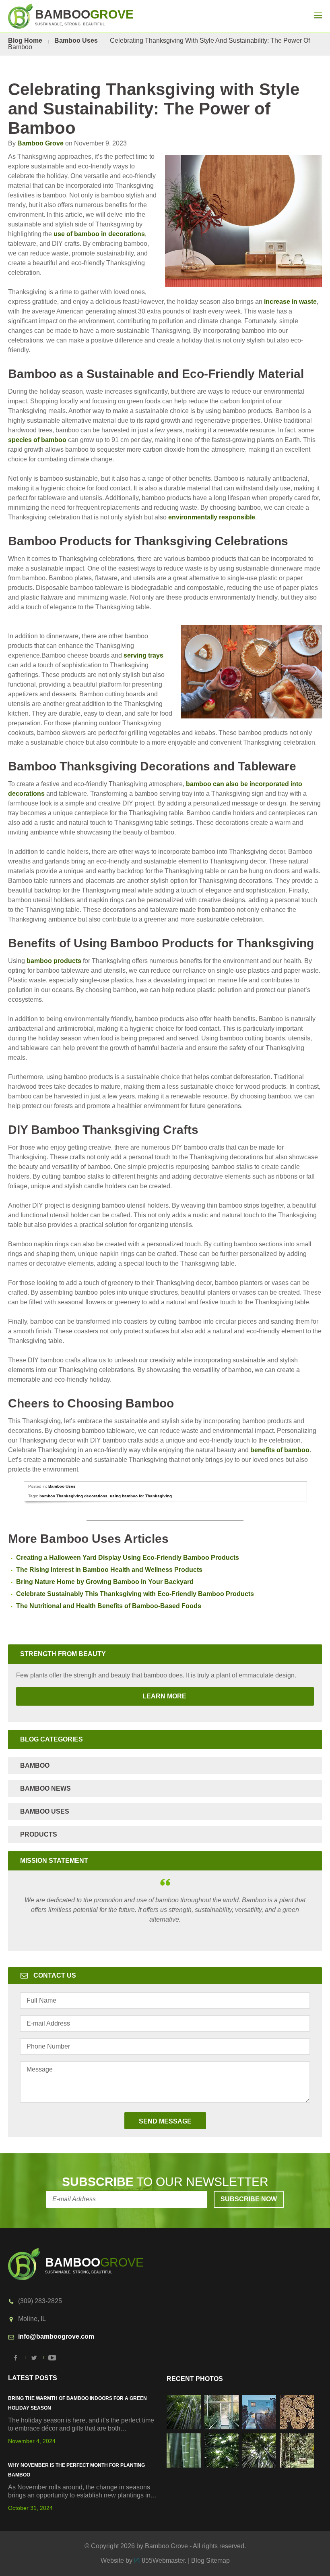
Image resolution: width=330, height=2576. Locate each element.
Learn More (102, 1696)
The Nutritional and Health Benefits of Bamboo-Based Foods (109, 1606)
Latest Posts (33, 2378)
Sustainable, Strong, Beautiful (84, 17)
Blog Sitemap (210, 2560)
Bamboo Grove (40, 143)
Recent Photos (195, 2379)
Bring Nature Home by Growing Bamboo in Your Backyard (105, 1582)
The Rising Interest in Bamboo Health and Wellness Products (109, 1570)
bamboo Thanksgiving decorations (73, 1496)
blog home (25, 40)
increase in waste (290, 302)
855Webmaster (163, 2560)
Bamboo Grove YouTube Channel (52, 2358)
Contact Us (55, 1975)
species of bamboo (37, 440)
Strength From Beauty (63, 1654)
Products (39, 1834)
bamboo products (54, 961)
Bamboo (35, 1765)
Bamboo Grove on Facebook (16, 2358)
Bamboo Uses (76, 40)
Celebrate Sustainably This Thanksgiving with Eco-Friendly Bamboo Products (135, 1594)
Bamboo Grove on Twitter (34, 2358)
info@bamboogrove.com (56, 2336)
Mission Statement (54, 1861)
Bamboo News (45, 1788)
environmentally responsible (212, 517)
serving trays (143, 655)
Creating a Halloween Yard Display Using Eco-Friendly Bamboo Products (128, 1558)
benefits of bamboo (280, 1450)
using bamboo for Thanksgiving (141, 1496)
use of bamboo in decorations (99, 234)
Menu (318, 15)
